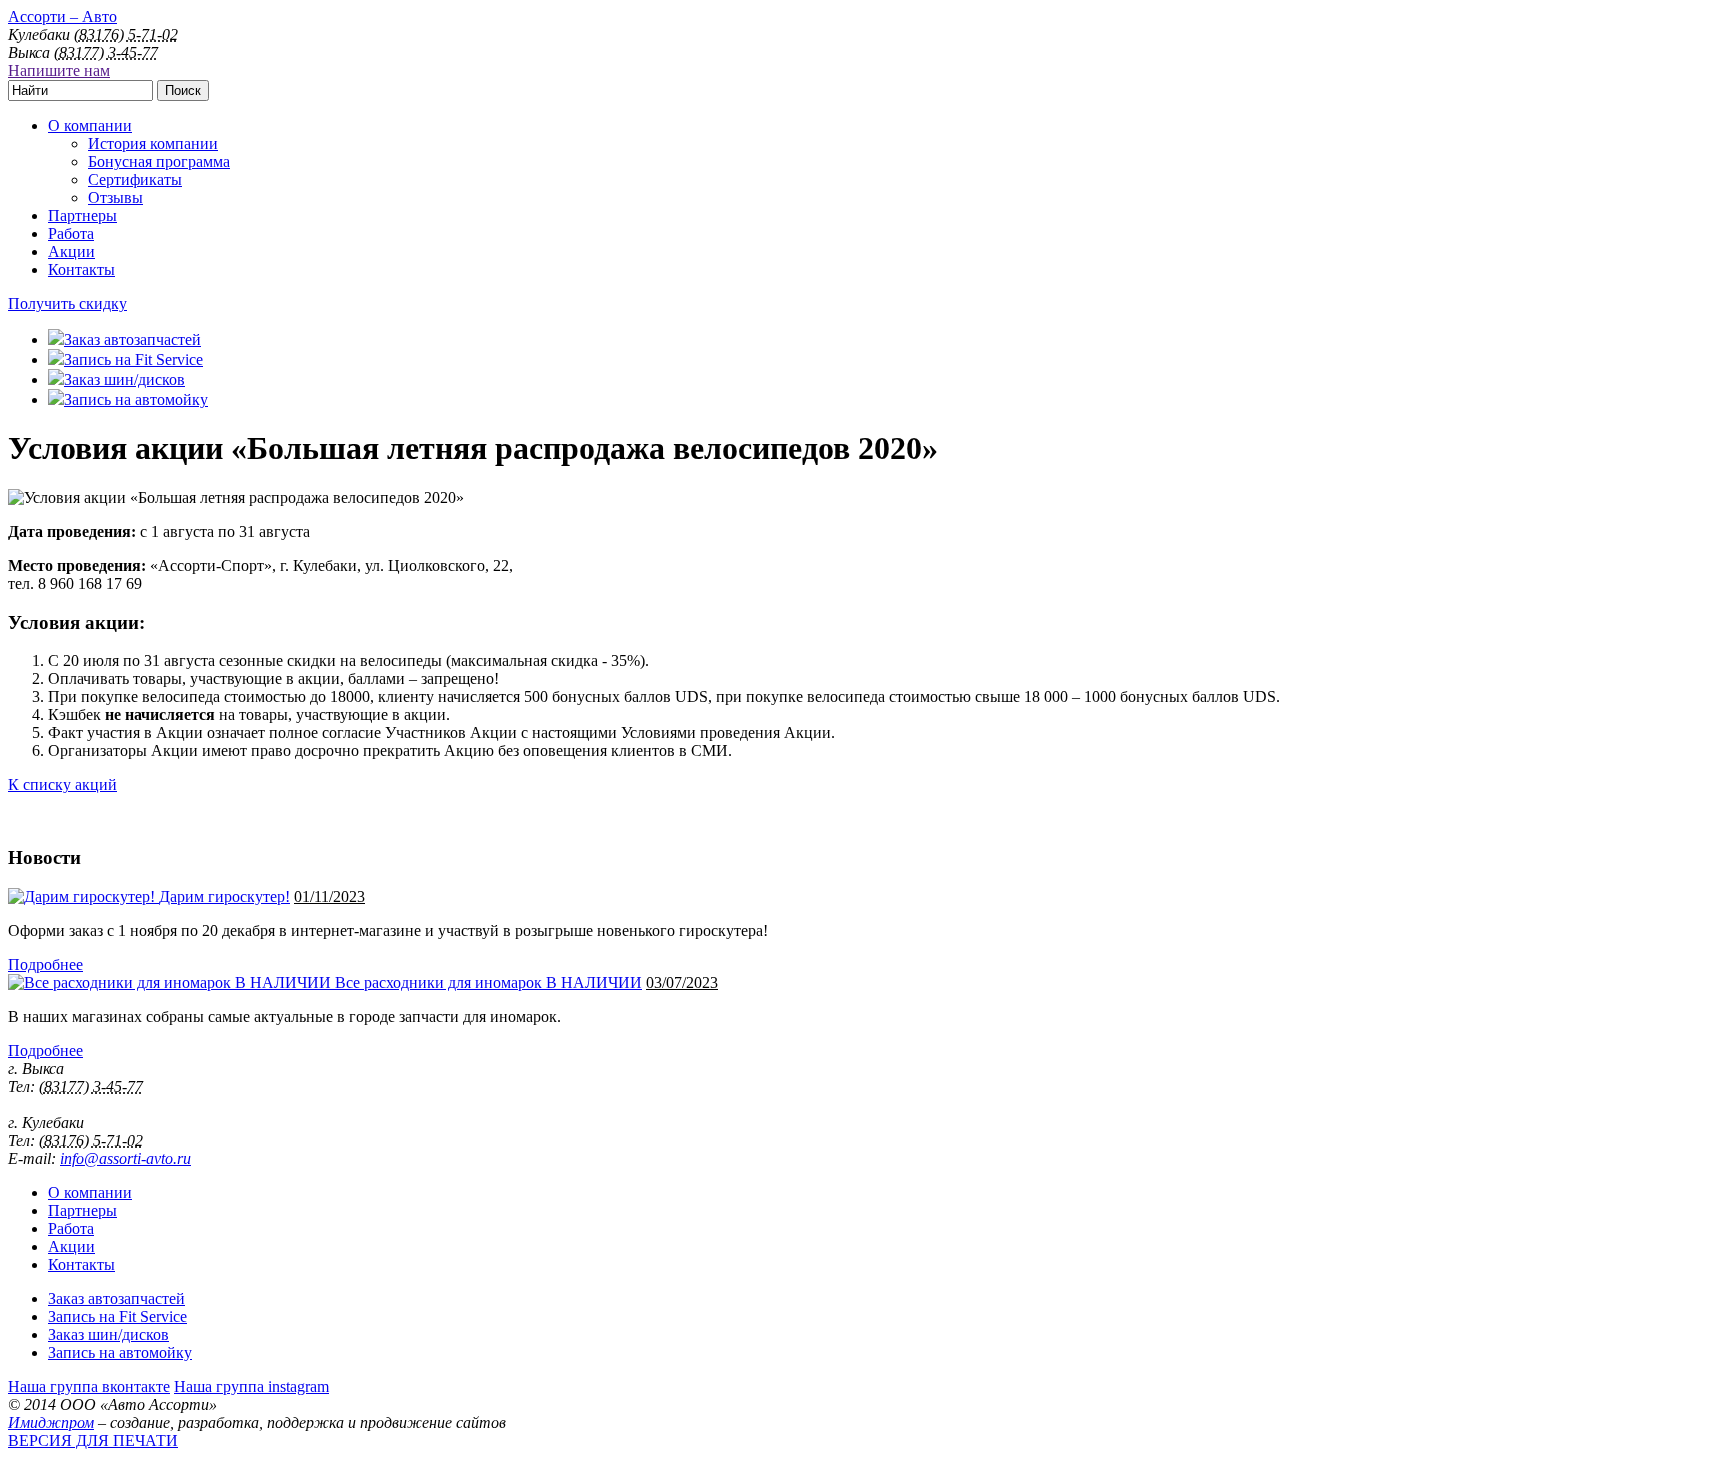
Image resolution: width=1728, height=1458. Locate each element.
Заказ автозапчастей (116, 1298)
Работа (71, 233)
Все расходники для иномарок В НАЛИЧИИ (488, 982)
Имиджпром (51, 1422)
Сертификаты (135, 179)
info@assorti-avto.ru (125, 1158)
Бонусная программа (159, 161)
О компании (90, 125)
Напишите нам (59, 70)
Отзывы (115, 197)
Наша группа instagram (251, 1386)
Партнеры (82, 215)
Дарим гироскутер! (224, 896)
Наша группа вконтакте (89, 1386)
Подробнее (45, 964)
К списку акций (62, 784)
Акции (71, 251)
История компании (153, 143)
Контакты (81, 269)
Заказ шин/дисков (108, 1334)
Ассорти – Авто (62, 16)
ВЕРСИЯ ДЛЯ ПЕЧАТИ (93, 1440)
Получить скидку (67, 303)
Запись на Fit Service (117, 1316)
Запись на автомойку (120, 1352)
